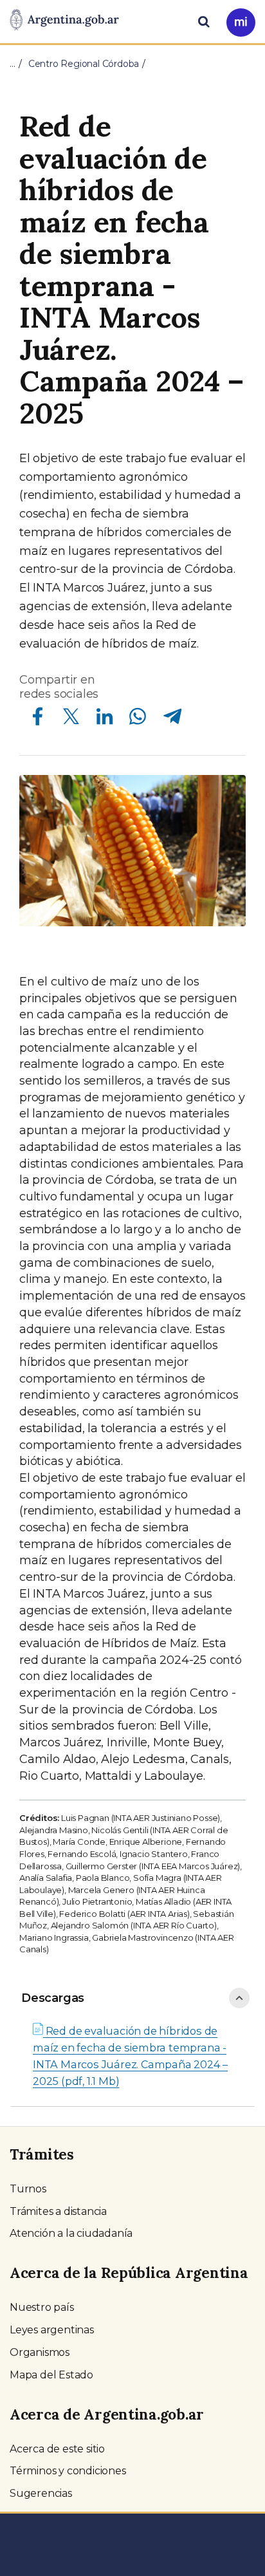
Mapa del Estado (51, 2375)
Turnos (28, 2189)
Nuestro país (42, 2307)
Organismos (40, 2352)
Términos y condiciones (68, 2471)
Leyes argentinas (52, 2330)
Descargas (53, 1998)
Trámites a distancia (58, 2211)
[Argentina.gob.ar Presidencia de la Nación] (64, 21)
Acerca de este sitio (57, 2449)
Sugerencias (41, 2493)
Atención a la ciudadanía (71, 2233)
